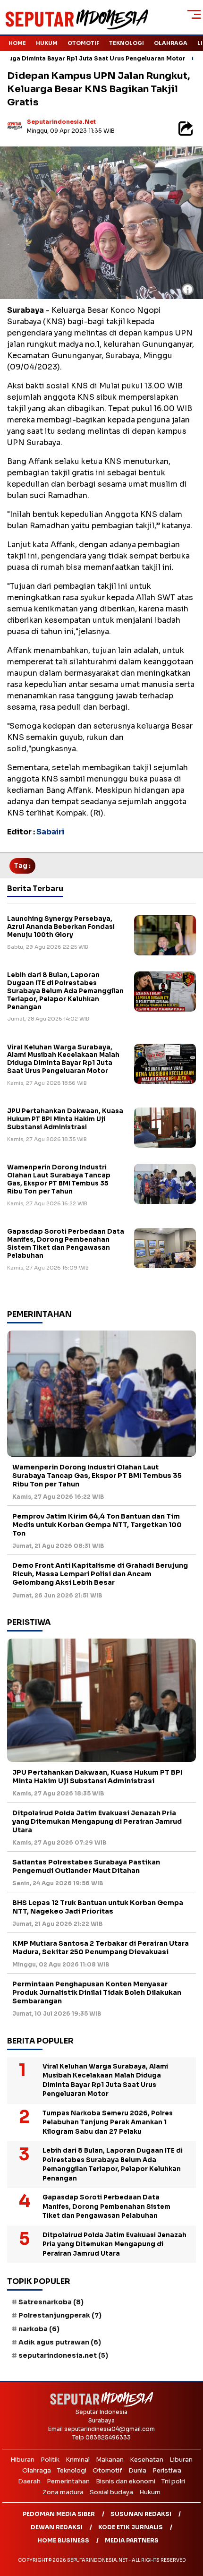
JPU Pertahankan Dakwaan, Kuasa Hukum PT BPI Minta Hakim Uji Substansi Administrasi (65, 1119)
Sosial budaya (111, 2492)
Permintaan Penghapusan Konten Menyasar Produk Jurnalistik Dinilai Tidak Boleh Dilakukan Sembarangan (97, 1992)
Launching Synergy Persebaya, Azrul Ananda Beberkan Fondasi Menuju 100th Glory (61, 927)
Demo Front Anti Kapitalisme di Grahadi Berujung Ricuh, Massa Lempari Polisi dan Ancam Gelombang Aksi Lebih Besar (100, 1574)
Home (17, 43)
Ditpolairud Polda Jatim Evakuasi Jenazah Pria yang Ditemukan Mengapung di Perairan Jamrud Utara (97, 1821)
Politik (50, 2460)
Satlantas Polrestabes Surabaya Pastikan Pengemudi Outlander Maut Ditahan (86, 1866)
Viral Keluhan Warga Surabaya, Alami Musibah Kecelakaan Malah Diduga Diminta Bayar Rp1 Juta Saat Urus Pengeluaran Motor (63, 1059)
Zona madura (63, 2492)
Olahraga (171, 43)
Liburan (181, 2460)
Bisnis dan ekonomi (126, 2481)
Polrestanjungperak (60, 2315)
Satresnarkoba (51, 2302)
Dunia (137, 2470)
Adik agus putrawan (60, 2342)
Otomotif (83, 43)
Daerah (29, 2481)
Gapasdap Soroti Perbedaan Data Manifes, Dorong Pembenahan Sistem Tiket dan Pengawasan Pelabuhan (66, 1244)
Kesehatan (147, 2460)
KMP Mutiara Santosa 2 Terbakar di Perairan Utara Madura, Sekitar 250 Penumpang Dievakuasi (101, 1948)
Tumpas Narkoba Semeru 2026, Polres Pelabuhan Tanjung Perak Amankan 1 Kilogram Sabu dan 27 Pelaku (108, 2122)
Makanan (110, 2460)
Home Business (63, 2540)
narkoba (39, 2329)
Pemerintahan (68, 2481)
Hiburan (22, 2460)
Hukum (47, 43)
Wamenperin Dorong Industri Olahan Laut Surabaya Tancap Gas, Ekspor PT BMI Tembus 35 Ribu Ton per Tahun (59, 1179)
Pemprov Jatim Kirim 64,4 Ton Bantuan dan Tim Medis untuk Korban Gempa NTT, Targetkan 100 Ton (97, 1525)
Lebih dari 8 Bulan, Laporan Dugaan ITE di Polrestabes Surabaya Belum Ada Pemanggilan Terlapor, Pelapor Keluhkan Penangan (65, 991)
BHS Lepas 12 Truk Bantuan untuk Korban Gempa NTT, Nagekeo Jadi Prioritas (98, 1907)
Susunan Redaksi (141, 2514)
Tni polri (173, 2481)
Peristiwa (167, 2470)
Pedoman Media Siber (59, 2514)
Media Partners (132, 2540)
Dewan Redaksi (57, 2527)
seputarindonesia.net (61, 122)
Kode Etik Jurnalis (131, 2527)
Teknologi (127, 43)
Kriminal (78, 2460)
